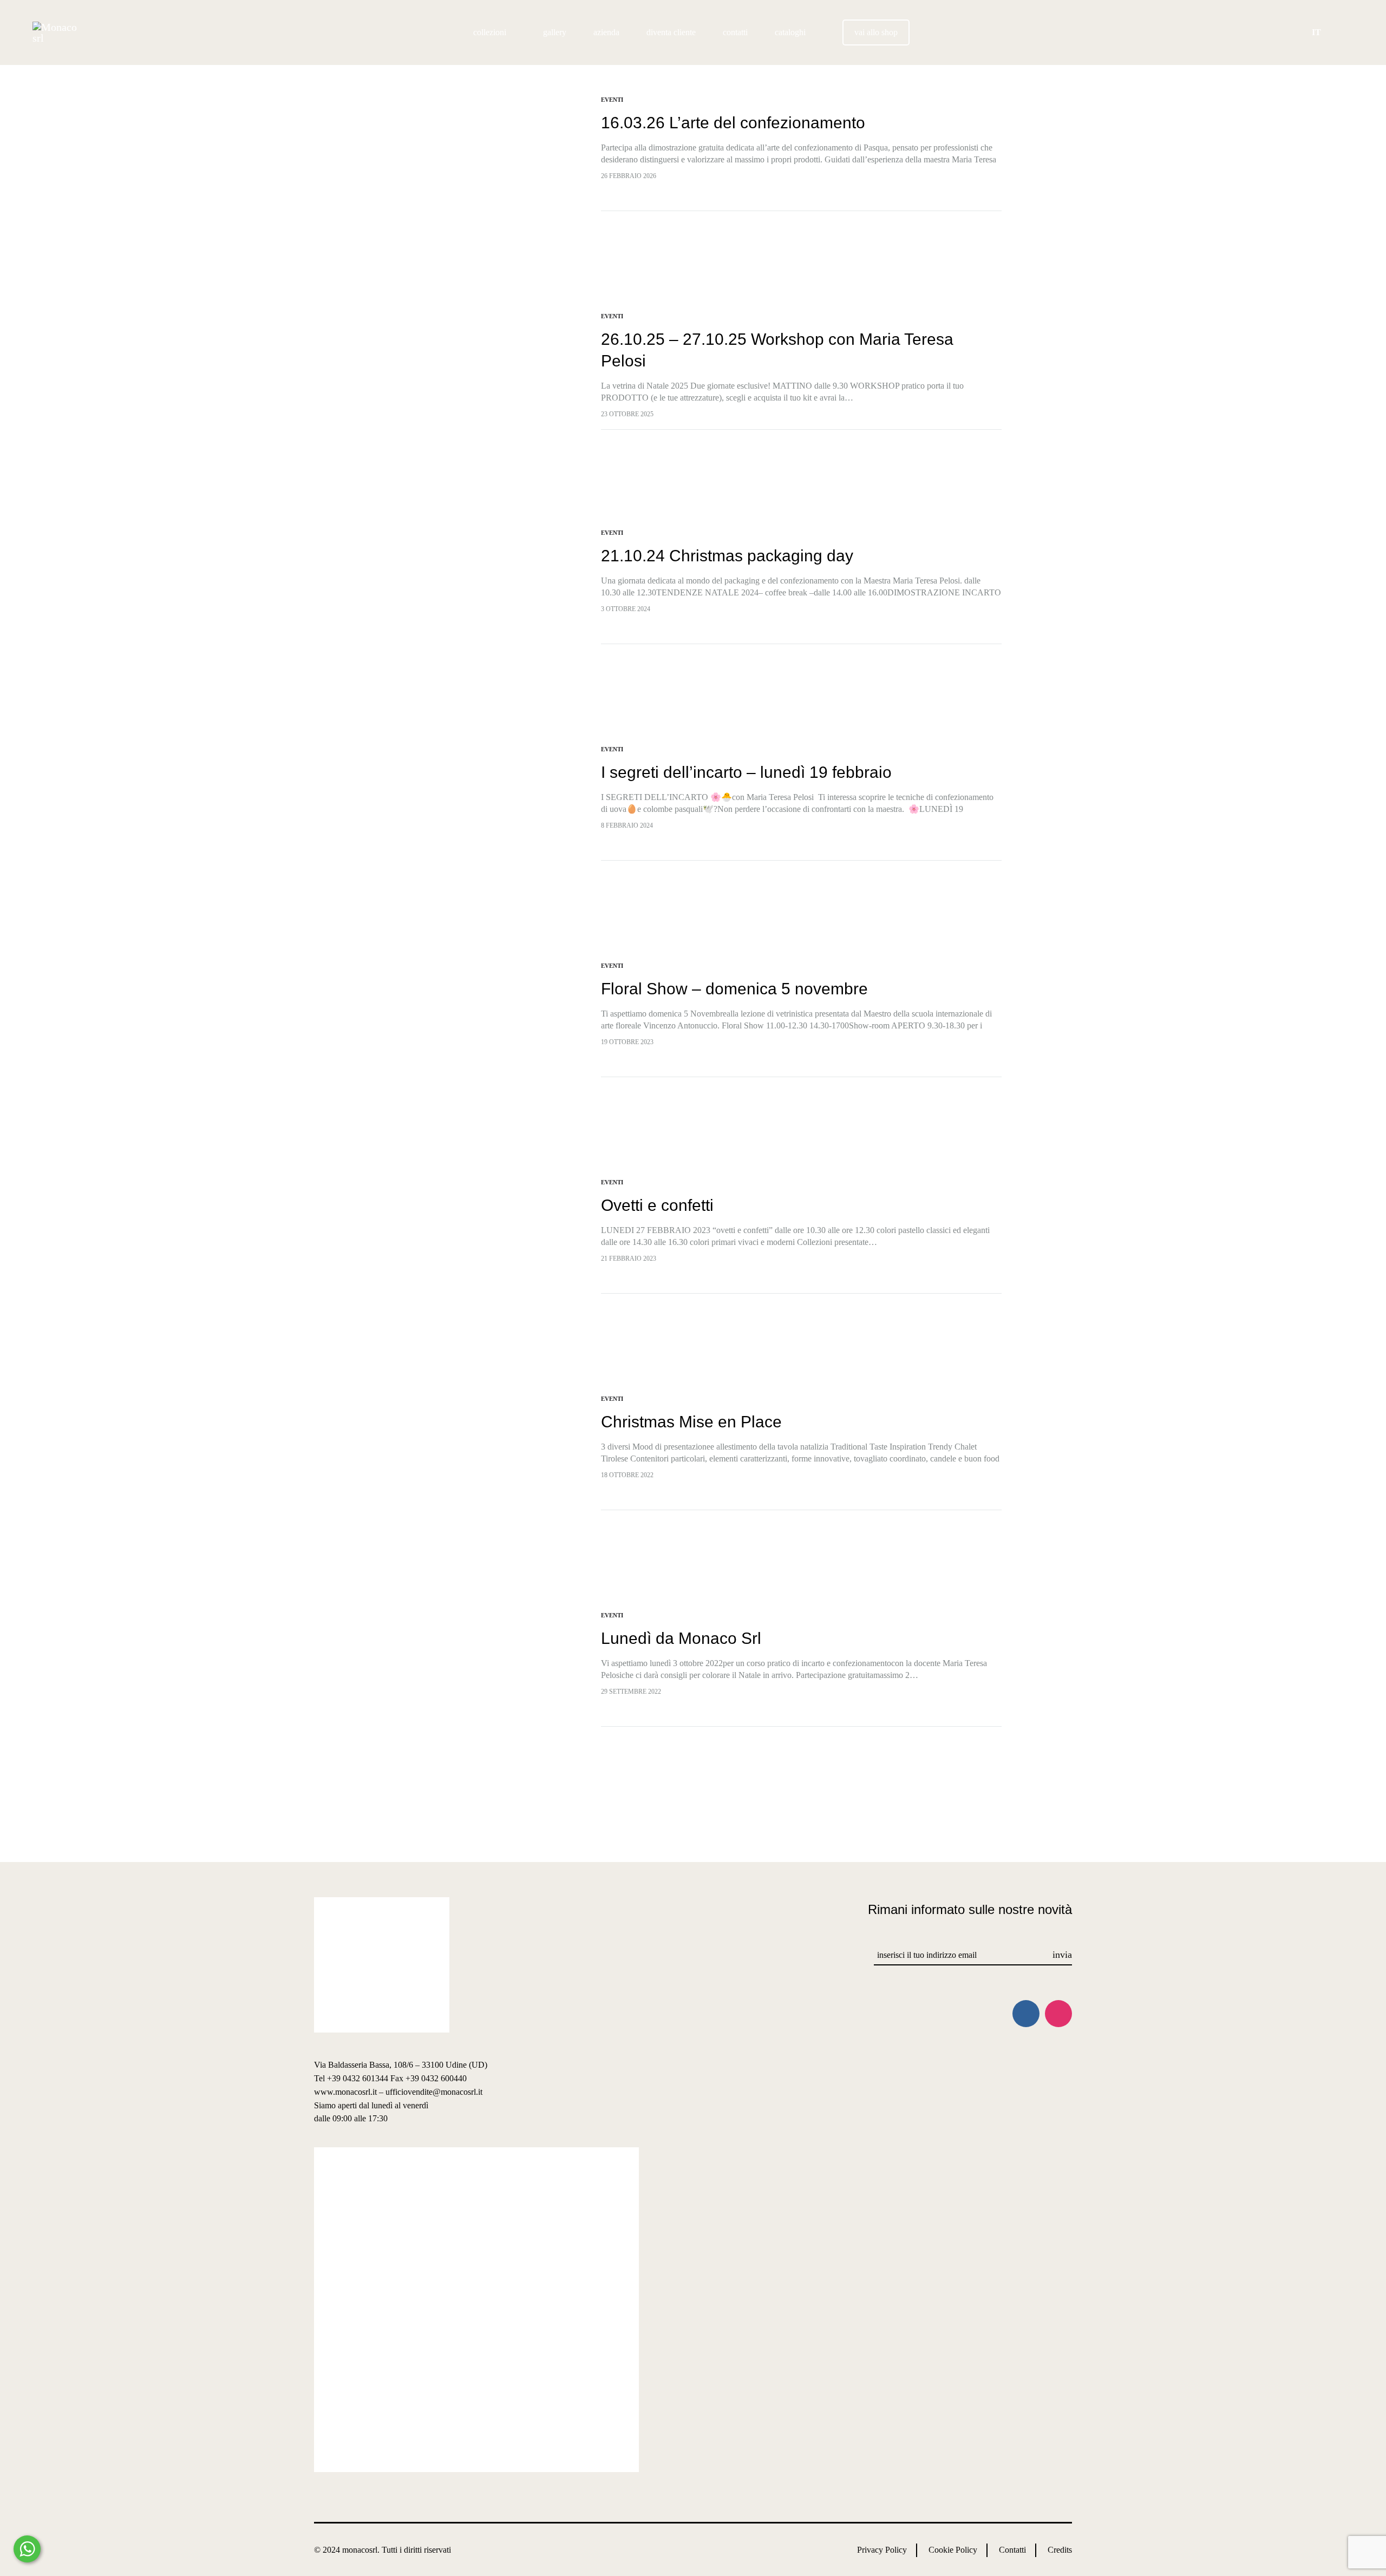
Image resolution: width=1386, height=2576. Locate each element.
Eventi (612, 100)
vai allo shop (876, 32)
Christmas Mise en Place (691, 1422)
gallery (555, 32)
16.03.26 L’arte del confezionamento (733, 123)
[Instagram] (1058, 2014)
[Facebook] (1026, 2014)
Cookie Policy (953, 2550)
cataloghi (790, 32)
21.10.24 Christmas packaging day (727, 556)
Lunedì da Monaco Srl (681, 1638)
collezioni (490, 32)
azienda (606, 32)
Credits (1060, 2550)
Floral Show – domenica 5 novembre (734, 989)
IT (1316, 32)
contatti (735, 32)
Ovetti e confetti (657, 1205)
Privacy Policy (882, 2550)
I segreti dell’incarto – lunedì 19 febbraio (746, 772)
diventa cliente (671, 32)
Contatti (1012, 2550)
